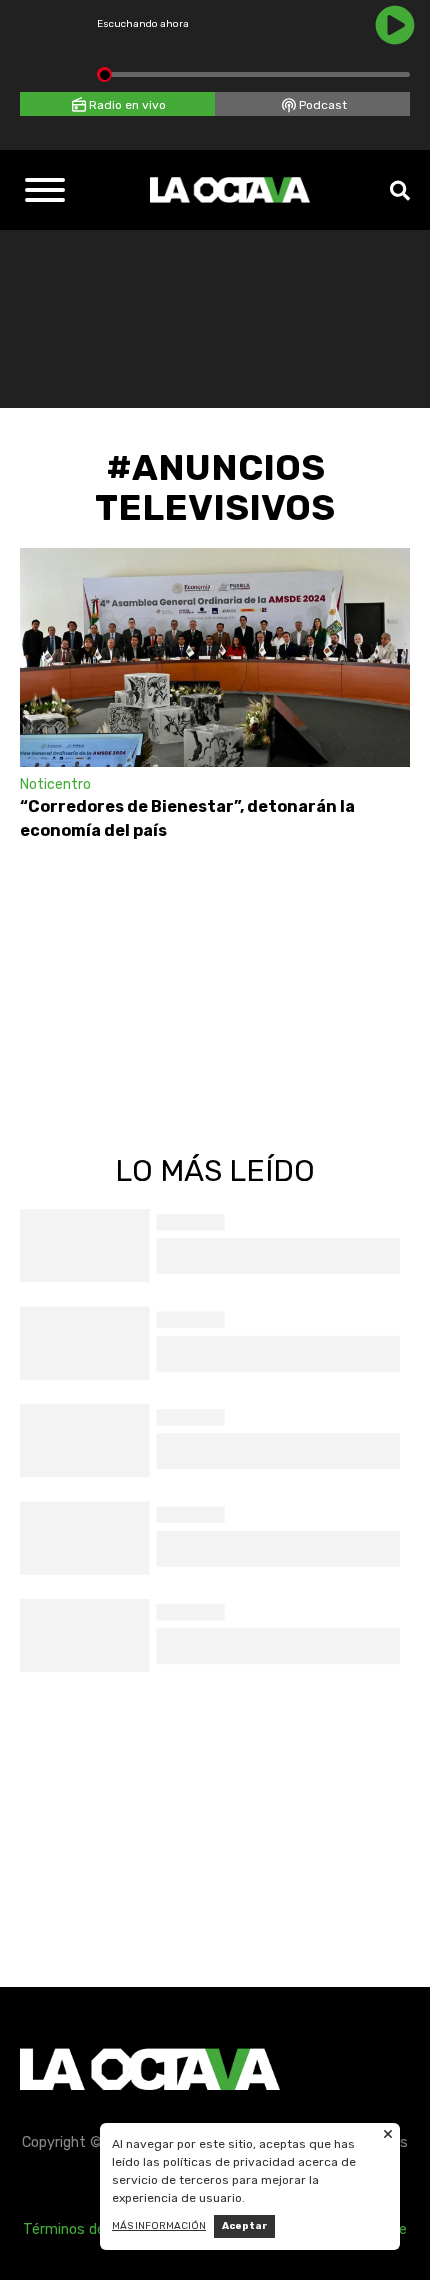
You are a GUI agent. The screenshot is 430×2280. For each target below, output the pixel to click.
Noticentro (55, 784)
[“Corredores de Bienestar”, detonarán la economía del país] (215, 657)
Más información (159, 2226)
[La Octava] (230, 190)
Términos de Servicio (92, 2229)
